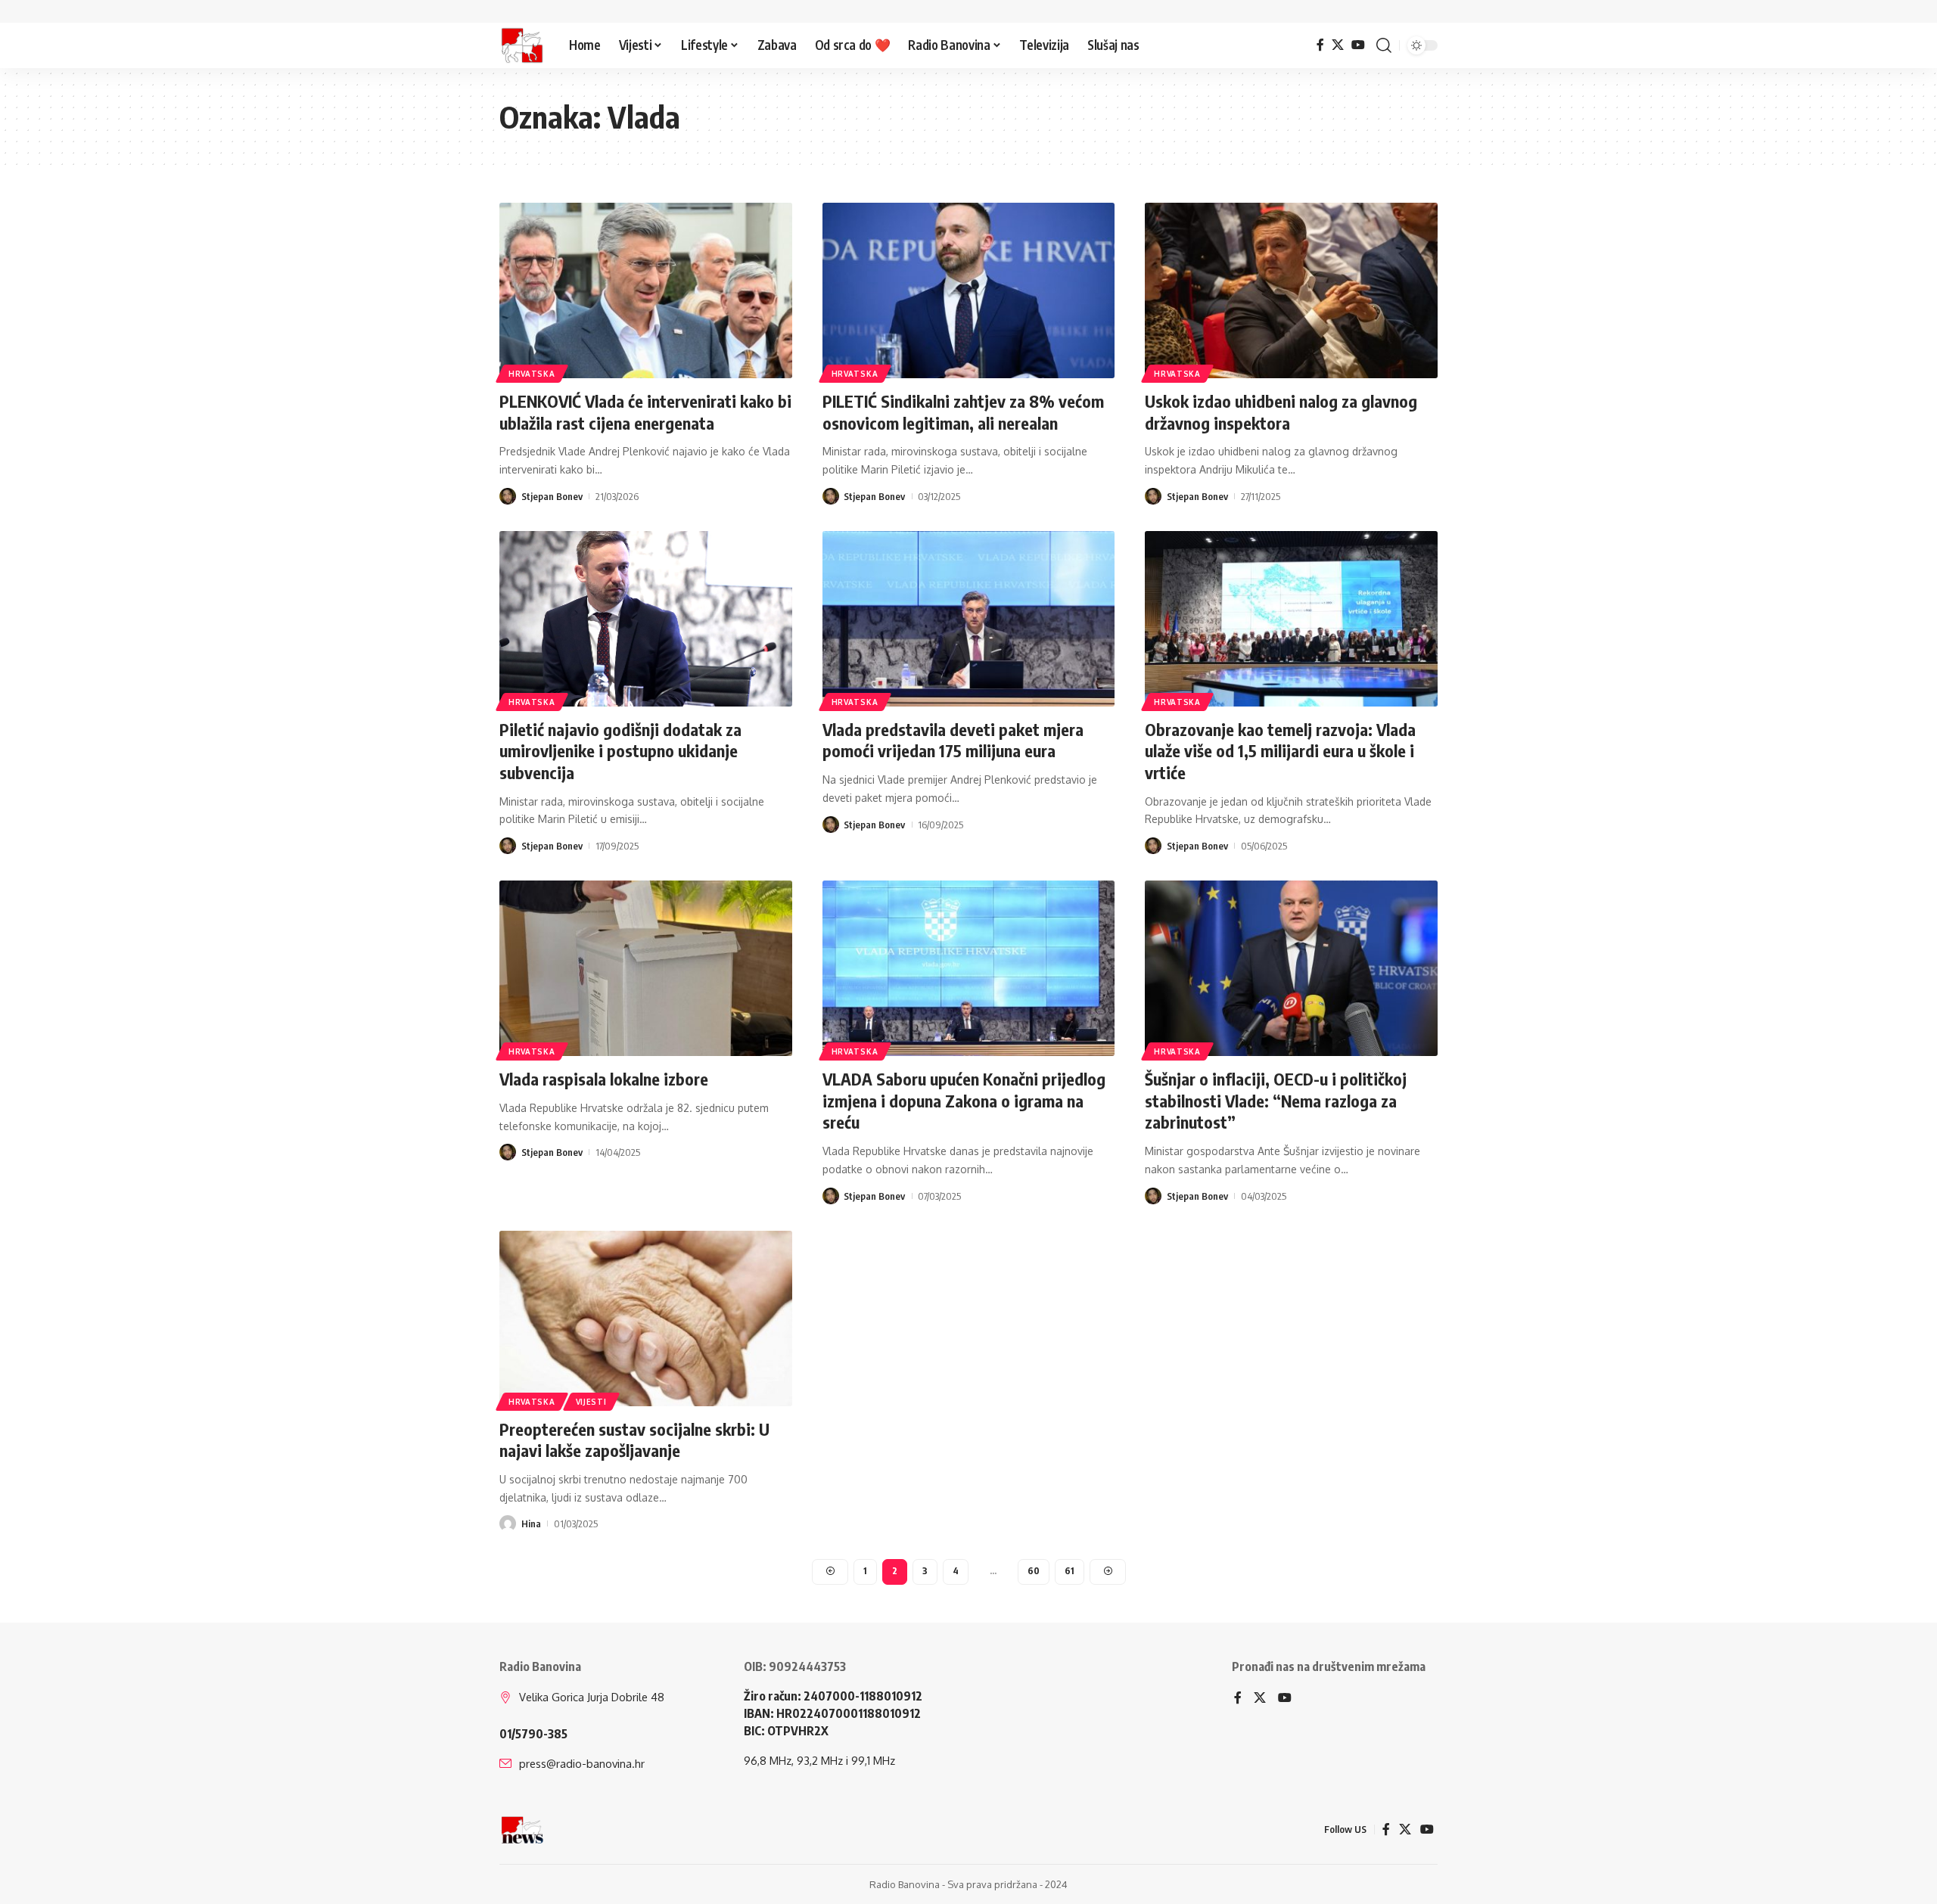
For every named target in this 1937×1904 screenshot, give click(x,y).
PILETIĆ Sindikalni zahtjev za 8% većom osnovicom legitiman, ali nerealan (963, 412)
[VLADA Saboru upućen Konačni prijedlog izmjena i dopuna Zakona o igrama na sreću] (969, 968)
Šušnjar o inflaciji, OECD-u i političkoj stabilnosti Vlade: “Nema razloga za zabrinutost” (1276, 1100)
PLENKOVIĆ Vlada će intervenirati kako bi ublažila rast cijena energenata (645, 412)
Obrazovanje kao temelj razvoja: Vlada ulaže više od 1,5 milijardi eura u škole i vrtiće (1280, 751)
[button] (1384, 45)
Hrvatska (532, 374)
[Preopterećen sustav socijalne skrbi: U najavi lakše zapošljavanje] (646, 1319)
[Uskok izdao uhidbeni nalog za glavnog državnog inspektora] (1291, 290)
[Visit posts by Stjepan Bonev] (508, 496)
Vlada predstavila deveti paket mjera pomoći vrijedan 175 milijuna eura (953, 740)
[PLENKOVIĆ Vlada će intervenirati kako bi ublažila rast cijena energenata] (646, 290)
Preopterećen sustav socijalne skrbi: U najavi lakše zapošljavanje (634, 1440)
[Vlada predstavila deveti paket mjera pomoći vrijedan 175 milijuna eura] (969, 619)
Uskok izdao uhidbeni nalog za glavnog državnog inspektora (1281, 412)
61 (1070, 1571)
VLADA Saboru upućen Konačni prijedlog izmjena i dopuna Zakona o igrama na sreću (964, 1100)
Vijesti (591, 1402)
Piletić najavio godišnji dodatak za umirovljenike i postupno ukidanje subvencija (620, 751)
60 (1034, 1571)
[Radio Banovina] (522, 45)
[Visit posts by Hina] (508, 1524)
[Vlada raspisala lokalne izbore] (646, 968)
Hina (531, 1524)
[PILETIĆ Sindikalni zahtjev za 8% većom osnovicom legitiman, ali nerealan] (969, 290)
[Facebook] (1320, 45)
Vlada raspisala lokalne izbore (604, 1079)
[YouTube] (1358, 45)
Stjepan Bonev (552, 496)
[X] (1338, 45)
